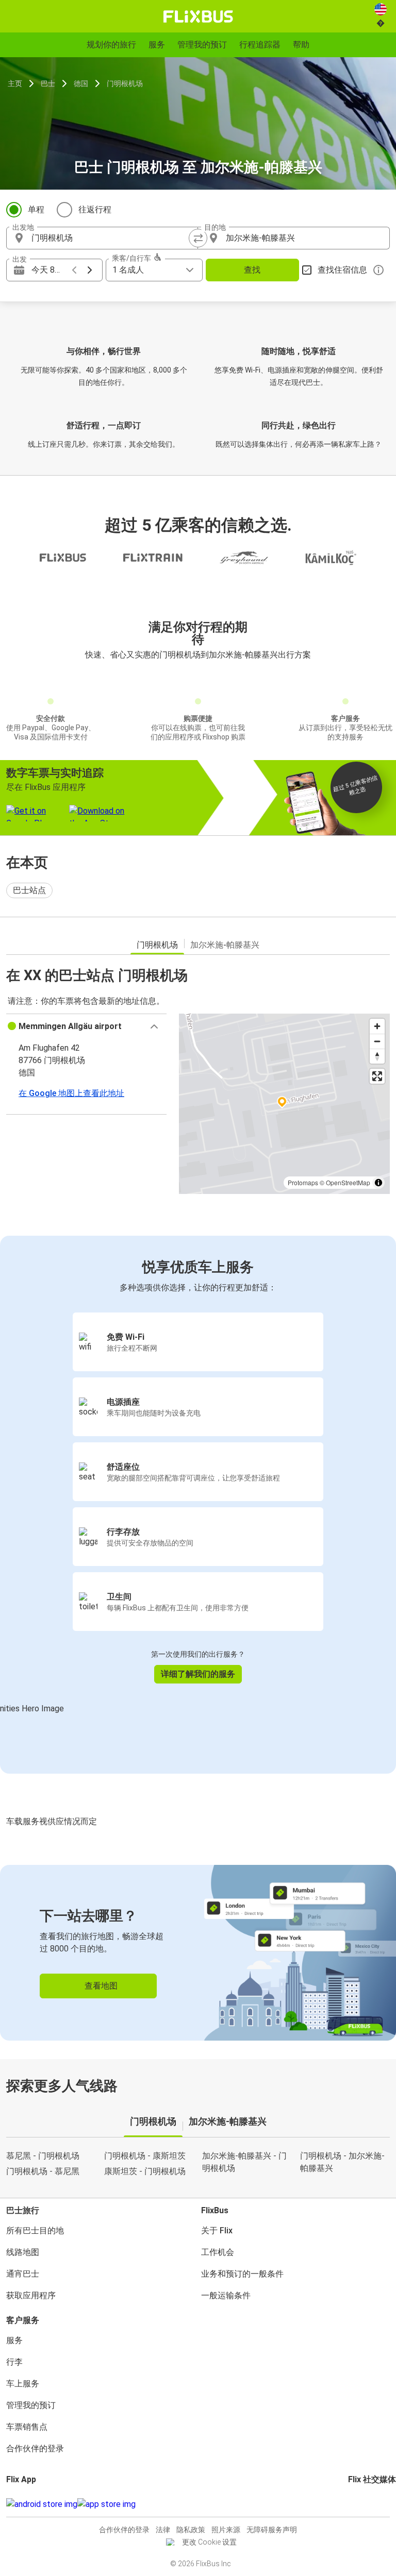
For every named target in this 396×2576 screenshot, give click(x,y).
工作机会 (218, 2252)
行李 (14, 2362)
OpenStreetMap (348, 1182)
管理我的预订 (31, 2405)
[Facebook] (350, 2504)
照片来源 (226, 2530)
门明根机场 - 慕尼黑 (43, 2171)
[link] (198, 1953)
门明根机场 (125, 83)
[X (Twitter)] (362, 2504)
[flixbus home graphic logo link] (198, 16)
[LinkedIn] (359, 2504)
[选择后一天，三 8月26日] (90, 270)
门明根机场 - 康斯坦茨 (145, 2156)
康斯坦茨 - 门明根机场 (145, 2171)
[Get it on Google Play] (42, 2504)
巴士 (48, 83)
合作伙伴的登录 (35, 2448)
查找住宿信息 (342, 270)
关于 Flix (217, 2230)
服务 (14, 2340)
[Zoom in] (377, 1026)
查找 (252, 270)
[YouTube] (356, 2504)
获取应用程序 (31, 2295)
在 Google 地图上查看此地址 (71, 1093)
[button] (86, 1026)
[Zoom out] (377, 1041)
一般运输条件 (226, 2295)
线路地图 (23, 2252)
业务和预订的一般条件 (242, 2274)
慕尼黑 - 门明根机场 (43, 2156)
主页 (15, 83)
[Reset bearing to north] (377, 1056)
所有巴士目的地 (35, 2230)
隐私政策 (191, 2530)
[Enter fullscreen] (377, 1076)
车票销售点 (27, 2427)
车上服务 (23, 2384)
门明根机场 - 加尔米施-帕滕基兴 (342, 2162)
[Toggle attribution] (378, 1183)
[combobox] (111, 238)
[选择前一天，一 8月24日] (74, 270)
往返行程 (95, 209)
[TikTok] (365, 2504)
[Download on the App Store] (106, 2504)
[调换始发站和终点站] (198, 238)
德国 (81, 83)
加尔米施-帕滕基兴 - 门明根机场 (244, 2162)
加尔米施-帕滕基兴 (225, 945)
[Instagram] (353, 2504)
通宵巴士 (23, 2274)
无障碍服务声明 (272, 2530)
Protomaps (303, 1182)
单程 (36, 209)
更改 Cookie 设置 (209, 2542)
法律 (163, 2530)
